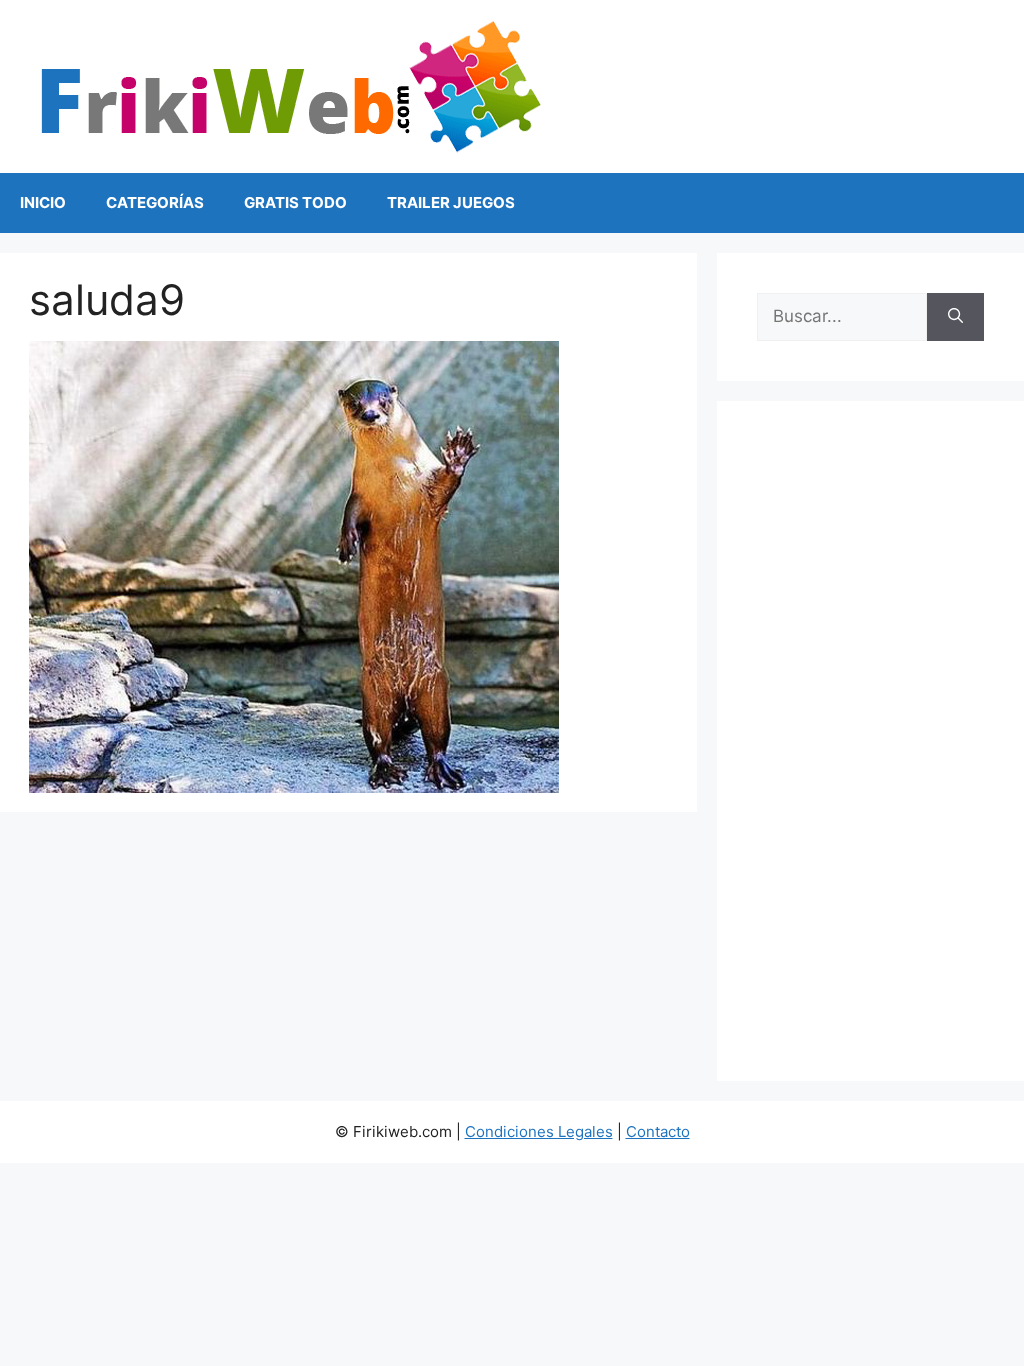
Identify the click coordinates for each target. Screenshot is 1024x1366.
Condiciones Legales (539, 1131)
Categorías (155, 202)
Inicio (43, 202)
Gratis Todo (295, 202)
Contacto (658, 1131)
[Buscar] (955, 317)
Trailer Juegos (451, 202)
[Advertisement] (870, 741)
